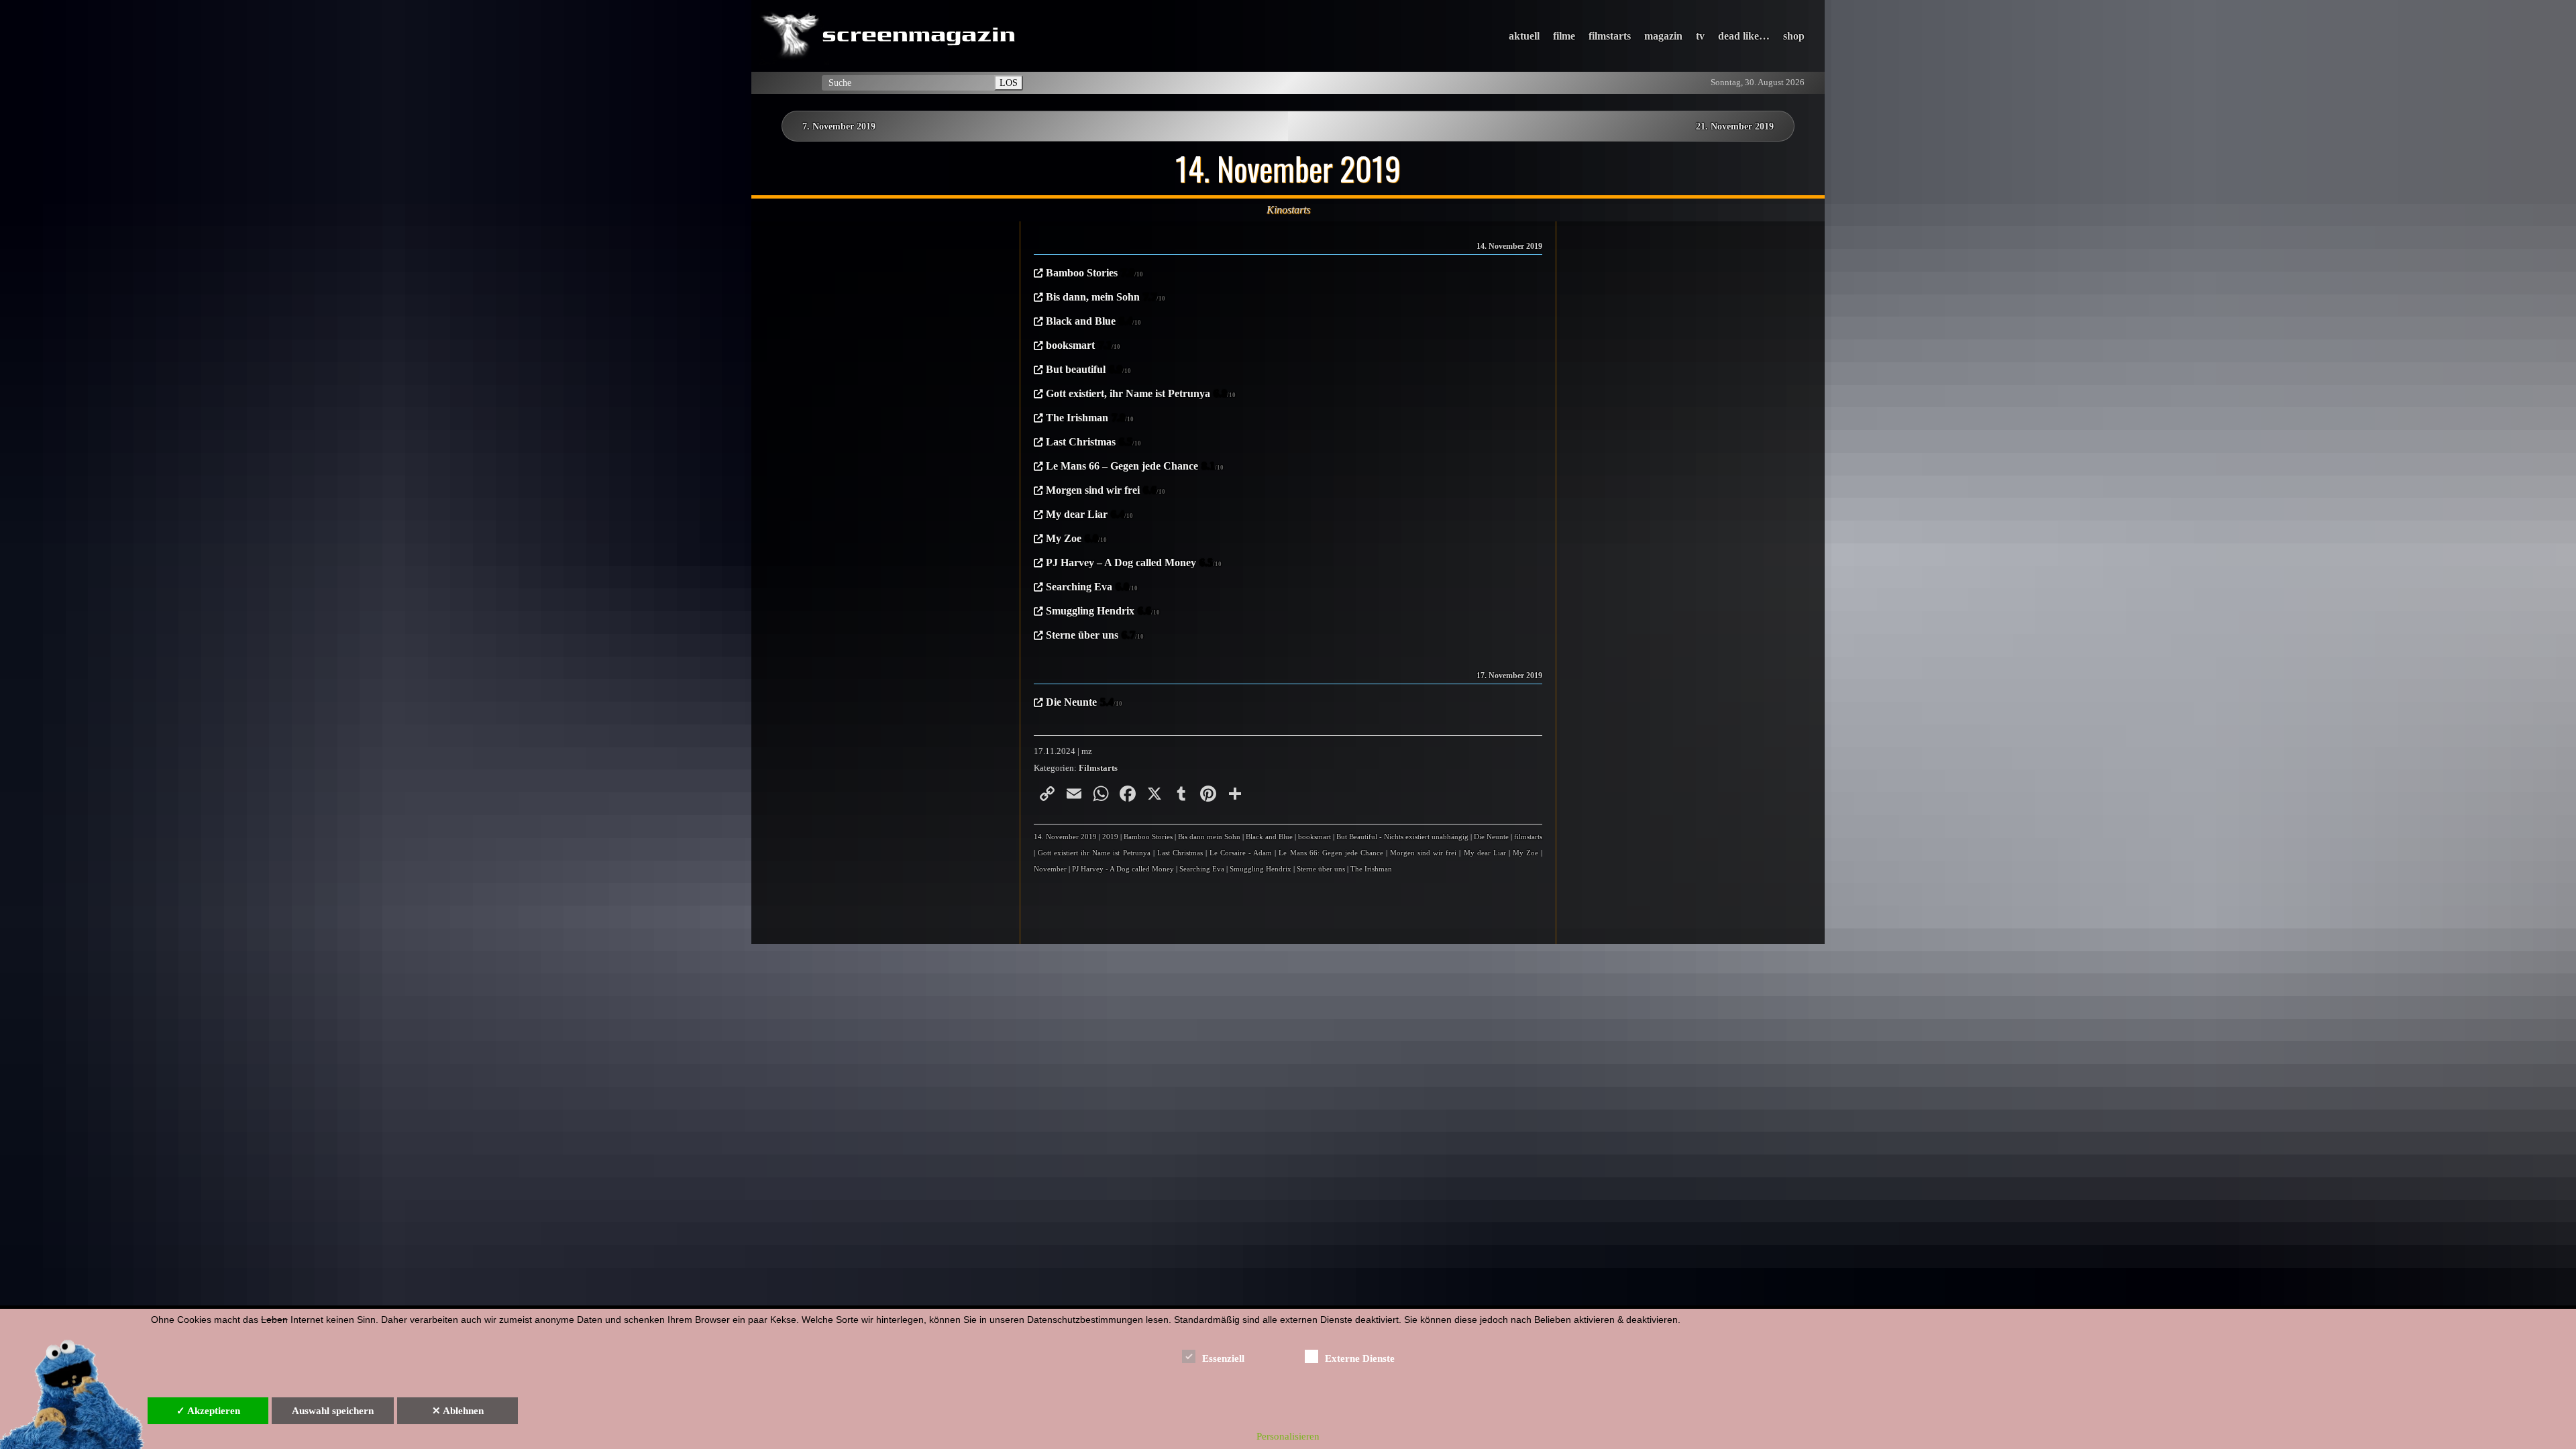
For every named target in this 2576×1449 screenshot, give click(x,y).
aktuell (1524, 36)
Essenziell (1223, 1358)
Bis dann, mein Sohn (1106, 297)
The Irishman (1090, 418)
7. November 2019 (839, 126)
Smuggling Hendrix (1103, 611)
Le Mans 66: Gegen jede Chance (1331, 853)
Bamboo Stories (1094, 273)
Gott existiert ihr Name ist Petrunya (1094, 853)
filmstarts (1610, 36)
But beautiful (1088, 369)
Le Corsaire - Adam (1241, 853)
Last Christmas (1093, 442)
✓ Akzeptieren (208, 1411)
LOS (1009, 83)
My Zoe (1076, 538)
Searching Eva (1092, 587)
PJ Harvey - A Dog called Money (1123, 869)
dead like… (1744, 36)
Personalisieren (1288, 1436)
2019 (1110, 837)
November (1050, 869)
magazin (1663, 36)
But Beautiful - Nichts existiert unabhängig (1402, 837)
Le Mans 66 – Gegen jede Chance (1135, 466)
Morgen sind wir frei (1106, 490)
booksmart (1083, 345)
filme (1564, 36)
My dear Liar (1089, 514)
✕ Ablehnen (458, 1411)
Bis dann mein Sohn (1209, 837)
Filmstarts (1098, 768)
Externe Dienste (1360, 1358)
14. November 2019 (1065, 837)
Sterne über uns (1095, 635)
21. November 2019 (1735, 126)
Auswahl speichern (333, 1411)
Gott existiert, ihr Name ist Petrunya (1141, 393)
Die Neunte (1084, 702)
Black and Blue (1093, 321)
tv (1700, 36)
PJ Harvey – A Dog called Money (1134, 562)
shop (1794, 36)
